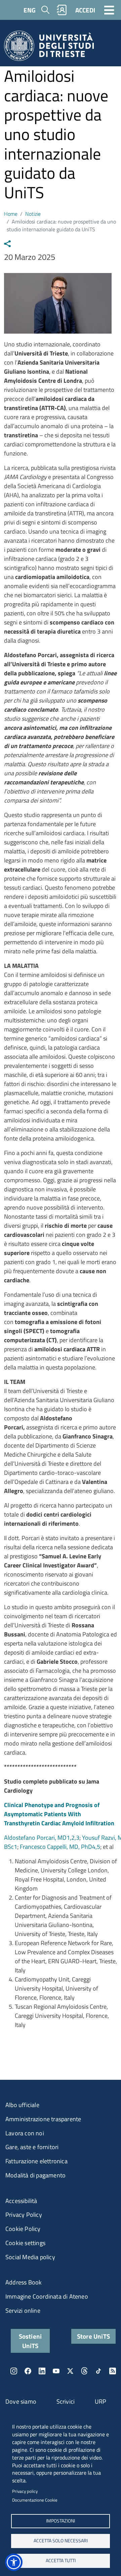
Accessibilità (21, 2201)
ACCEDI (85, 10)
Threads (84, 2371)
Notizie (33, 214)
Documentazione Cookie (35, 2500)
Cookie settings (25, 2243)
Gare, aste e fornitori (32, 2147)
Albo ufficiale (22, 2105)
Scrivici (66, 2401)
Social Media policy (30, 2257)
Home (11, 214)
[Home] (49, 48)
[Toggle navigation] (109, 10)
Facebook (28, 2371)
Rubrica (62, 10)
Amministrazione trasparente (43, 2119)
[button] (14, 2562)
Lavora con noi (25, 2133)
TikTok (98, 2371)
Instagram (14, 2371)
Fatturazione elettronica (36, 2161)
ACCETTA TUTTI (61, 2561)
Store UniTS (93, 2336)
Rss (113, 2371)
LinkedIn (42, 2371)
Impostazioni (61, 2521)
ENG (30, 10)
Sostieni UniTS (30, 2341)
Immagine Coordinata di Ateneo (47, 2296)
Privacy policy (25, 2491)
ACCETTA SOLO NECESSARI (61, 2541)
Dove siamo (21, 2401)
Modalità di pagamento (35, 2175)
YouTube (56, 2371)
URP (101, 2401)
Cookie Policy (23, 2229)
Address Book (24, 2282)
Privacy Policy (24, 2215)
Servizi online (23, 2311)
